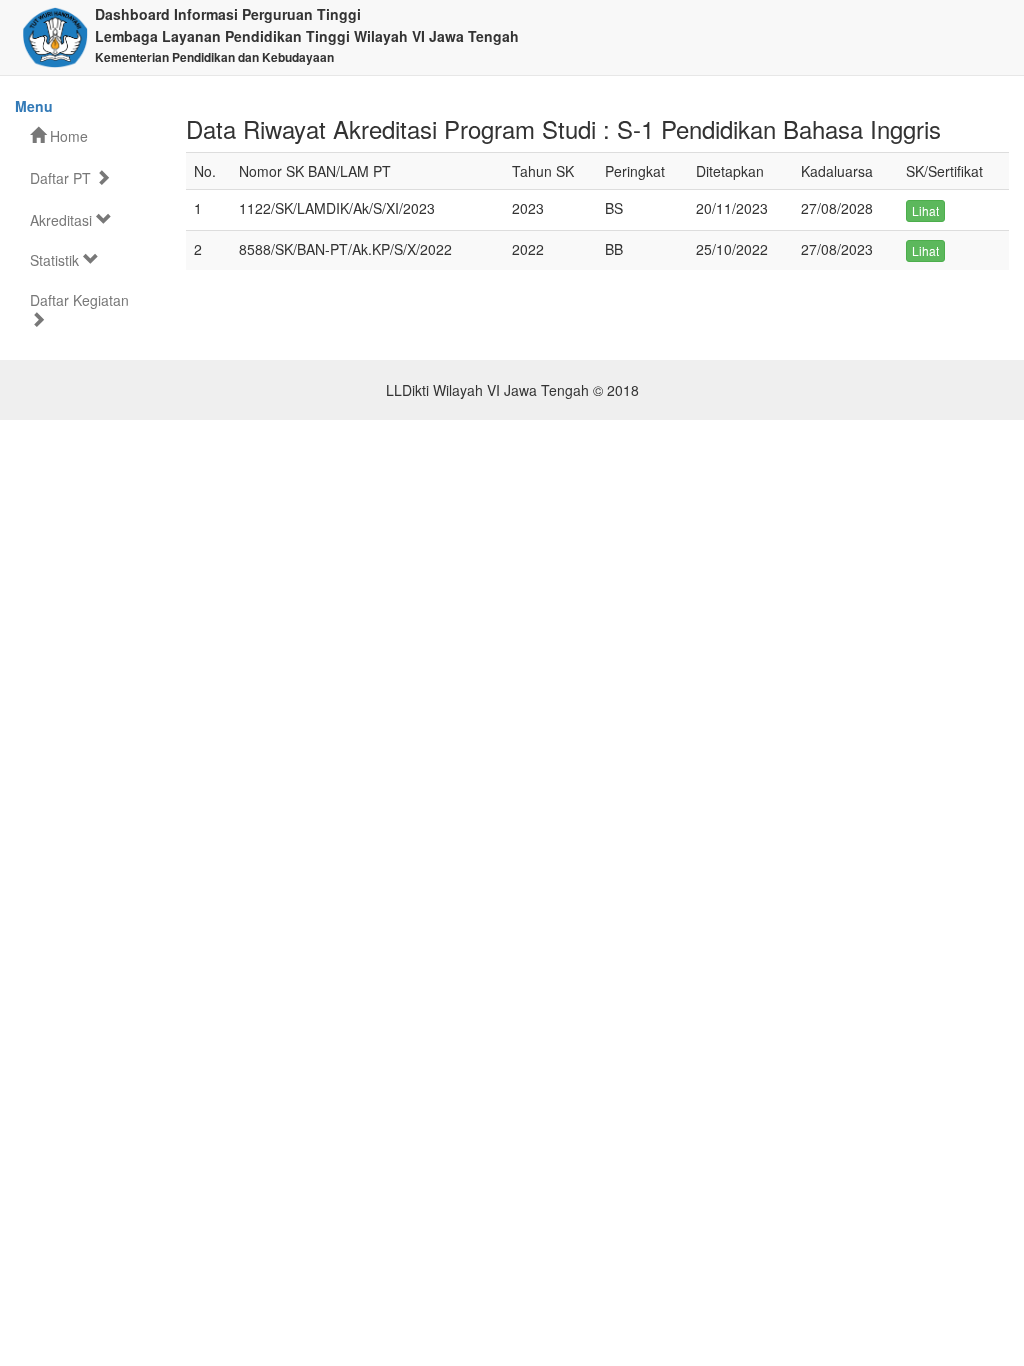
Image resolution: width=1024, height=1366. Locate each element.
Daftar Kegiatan (79, 300)
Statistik (56, 260)
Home (67, 136)
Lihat (925, 210)
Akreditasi (63, 220)
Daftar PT (62, 178)
